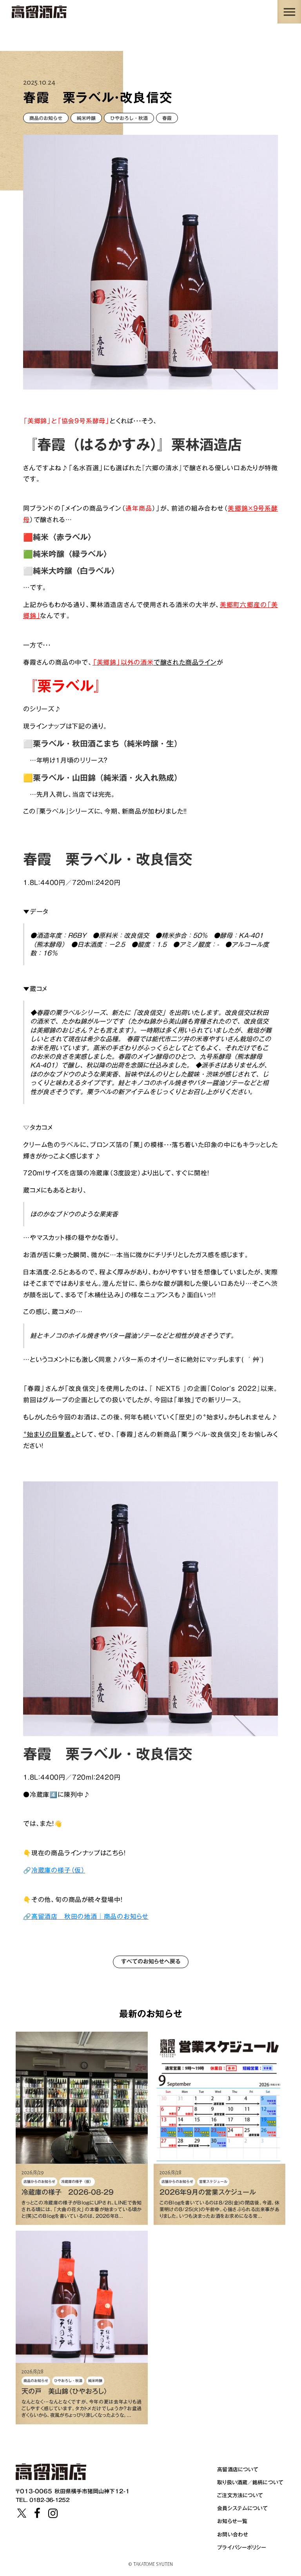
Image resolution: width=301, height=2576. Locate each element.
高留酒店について (238, 2469)
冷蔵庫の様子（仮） (58, 1870)
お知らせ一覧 (232, 2521)
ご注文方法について (240, 2495)
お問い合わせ (233, 2534)
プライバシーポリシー (242, 2547)
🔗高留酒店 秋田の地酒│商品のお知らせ (86, 1916)
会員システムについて (242, 2508)
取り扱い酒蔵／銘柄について (250, 2482)
